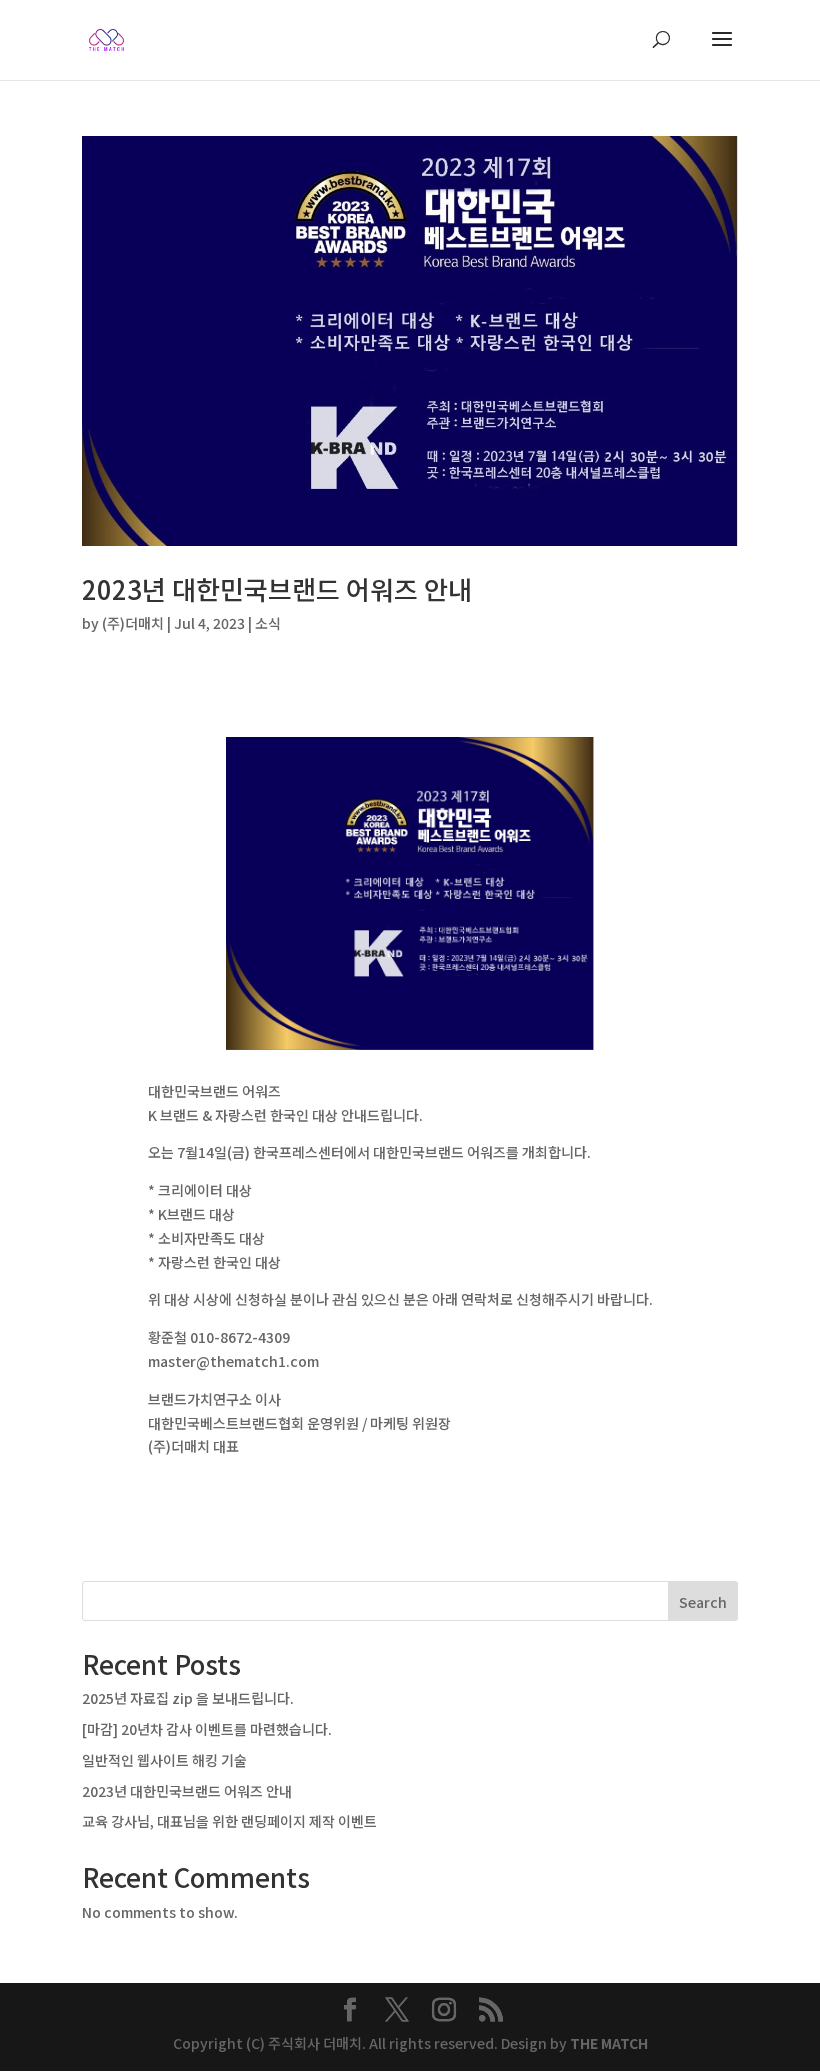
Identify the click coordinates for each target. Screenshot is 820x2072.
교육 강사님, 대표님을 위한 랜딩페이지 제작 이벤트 (229, 1821)
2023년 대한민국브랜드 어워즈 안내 (277, 588)
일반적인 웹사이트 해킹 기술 (164, 1760)
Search (703, 1602)
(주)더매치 (133, 623)
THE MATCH (609, 2043)
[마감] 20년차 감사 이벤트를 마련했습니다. (207, 1729)
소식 (268, 623)
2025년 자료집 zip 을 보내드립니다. (188, 1698)
